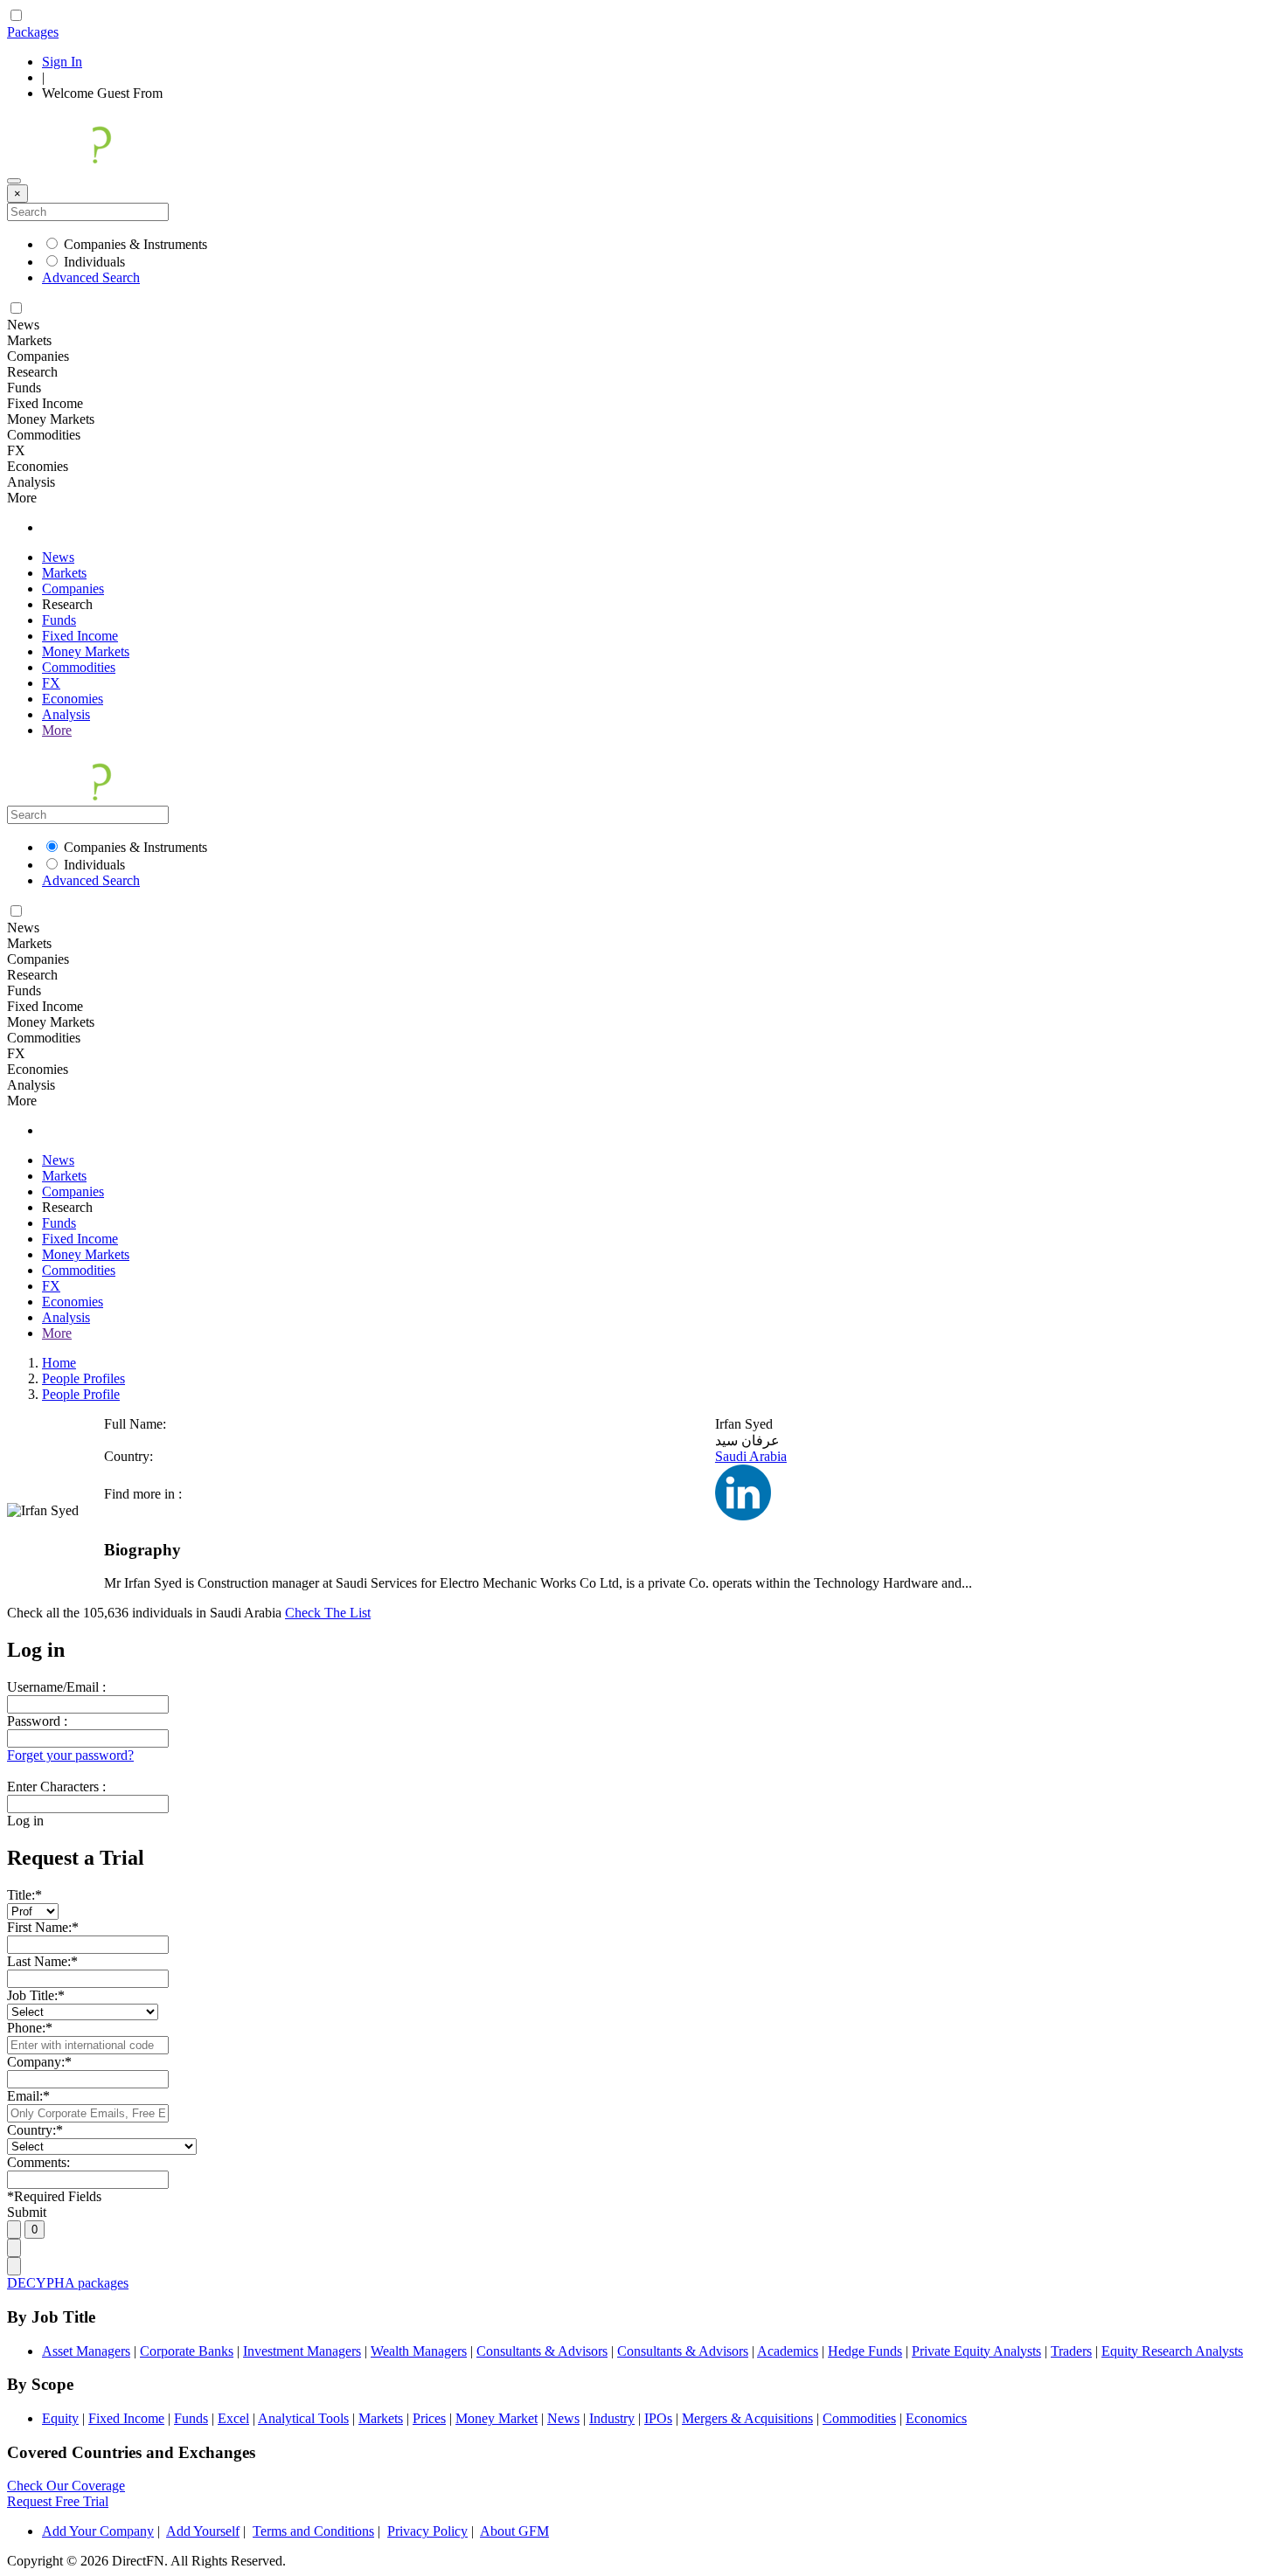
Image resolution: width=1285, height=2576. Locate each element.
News (58, 557)
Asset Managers (86, 2351)
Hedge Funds (865, 2351)
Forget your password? (70, 1755)
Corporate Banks (187, 2351)
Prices (429, 2418)
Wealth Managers (419, 2351)
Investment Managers (302, 2351)
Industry (612, 2418)
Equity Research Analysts (1172, 2351)
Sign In (62, 62)
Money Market (497, 2418)
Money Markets (86, 651)
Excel (233, 2418)
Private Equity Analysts (976, 2351)
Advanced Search (91, 277)
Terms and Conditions (313, 2531)
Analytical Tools (303, 2418)
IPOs (658, 2418)
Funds (59, 620)
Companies (73, 589)
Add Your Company (98, 2531)
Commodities (79, 667)
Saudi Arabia (751, 1456)
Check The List (328, 1613)
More (57, 730)
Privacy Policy (427, 2531)
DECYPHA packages (68, 2283)
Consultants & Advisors (542, 2351)
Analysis (66, 714)
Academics (788, 2351)
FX (51, 683)
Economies (73, 699)
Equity (60, 2418)
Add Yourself (203, 2531)
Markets (64, 573)
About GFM (514, 2531)
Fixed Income (80, 636)
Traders (1071, 2351)
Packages (33, 32)
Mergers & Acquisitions (747, 2418)
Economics (936, 2418)
